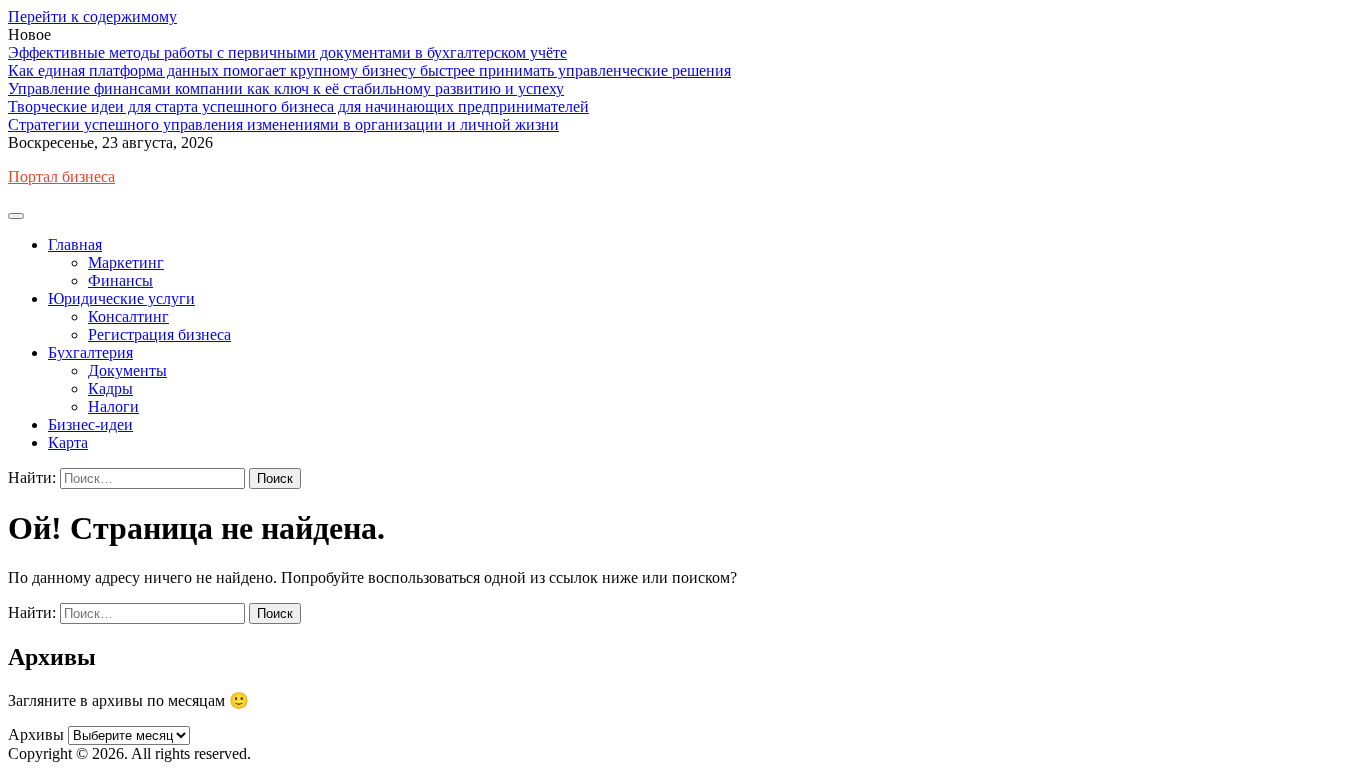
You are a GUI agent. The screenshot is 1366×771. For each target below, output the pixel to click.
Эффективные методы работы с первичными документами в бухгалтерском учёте (287, 52)
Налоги (113, 406)
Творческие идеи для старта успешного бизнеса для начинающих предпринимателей (298, 106)
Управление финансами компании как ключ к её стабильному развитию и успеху (286, 88)
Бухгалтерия (90, 352)
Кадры (110, 388)
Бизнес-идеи (90, 424)
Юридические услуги (121, 298)
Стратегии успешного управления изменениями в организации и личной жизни (283, 124)
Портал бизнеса (61, 176)
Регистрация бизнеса (159, 334)
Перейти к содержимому (92, 16)
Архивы (36, 734)
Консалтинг (128, 316)
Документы (127, 370)
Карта (68, 442)
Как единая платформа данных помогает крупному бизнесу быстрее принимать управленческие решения (369, 70)
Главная (75, 244)
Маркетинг (126, 262)
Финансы (120, 280)
